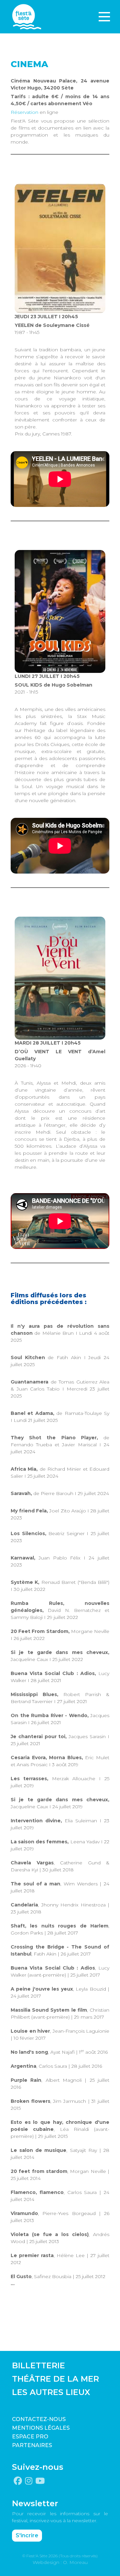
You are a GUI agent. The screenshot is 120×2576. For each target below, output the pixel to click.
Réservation (24, 112)
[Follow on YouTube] (40, 2481)
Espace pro (30, 2437)
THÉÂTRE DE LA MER (55, 2379)
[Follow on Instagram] (29, 2481)
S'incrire (27, 2535)
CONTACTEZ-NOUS (39, 2419)
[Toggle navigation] (104, 17)
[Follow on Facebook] (18, 2481)
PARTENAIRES (32, 2445)
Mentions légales (41, 2428)
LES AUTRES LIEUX (51, 2392)
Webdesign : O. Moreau (60, 2562)
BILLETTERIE (38, 2365)
